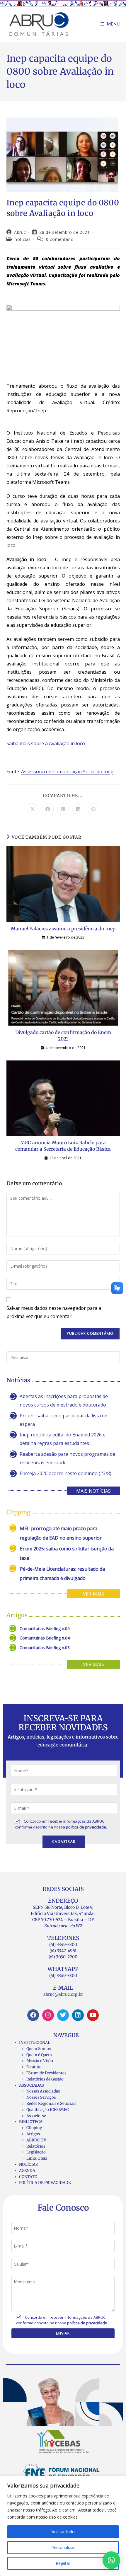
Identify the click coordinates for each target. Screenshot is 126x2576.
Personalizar (63, 2547)
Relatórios (36, 2146)
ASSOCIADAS (31, 2085)
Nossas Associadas (43, 2091)
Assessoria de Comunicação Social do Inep (67, 772)
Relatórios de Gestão (45, 2079)
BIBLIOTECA (31, 2122)
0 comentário (60, 239)
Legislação (36, 2152)
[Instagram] (48, 2015)
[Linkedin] (78, 2015)
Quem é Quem (39, 2055)
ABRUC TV (36, 2140)
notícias (23, 239)
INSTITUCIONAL (35, 2043)
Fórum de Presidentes (46, 2073)
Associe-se (36, 2116)
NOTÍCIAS (28, 2164)
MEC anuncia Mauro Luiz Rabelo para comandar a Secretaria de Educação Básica (63, 1146)
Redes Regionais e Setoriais (51, 2103)
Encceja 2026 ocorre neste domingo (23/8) (65, 1473)
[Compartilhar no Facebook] (48, 809)
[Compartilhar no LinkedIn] (78, 809)
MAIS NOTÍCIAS (93, 1491)
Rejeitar (63, 2563)
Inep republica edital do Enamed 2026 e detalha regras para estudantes (63, 1439)
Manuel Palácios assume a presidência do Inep (63, 929)
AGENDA (27, 2171)
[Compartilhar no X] (33, 809)
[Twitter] (63, 2015)
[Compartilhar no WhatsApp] (93, 809)
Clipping (34, 2128)
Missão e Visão (40, 2061)
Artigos (33, 2134)
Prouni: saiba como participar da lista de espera (63, 1420)
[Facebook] (33, 2015)
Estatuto (34, 2067)
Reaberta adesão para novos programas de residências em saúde (67, 1458)
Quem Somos (39, 2049)
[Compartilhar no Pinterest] (63, 809)
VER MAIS (93, 1594)
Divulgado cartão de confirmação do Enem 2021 (63, 1036)
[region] (63, 2526)
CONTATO (28, 2177)
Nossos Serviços (41, 2097)
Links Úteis (37, 2158)
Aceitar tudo (63, 2532)
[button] (111, 2560)
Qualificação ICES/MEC (48, 2110)
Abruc (20, 232)
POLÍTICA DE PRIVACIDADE (45, 2183)
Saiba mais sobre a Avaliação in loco (46, 743)
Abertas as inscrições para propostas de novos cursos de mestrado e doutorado (64, 1401)
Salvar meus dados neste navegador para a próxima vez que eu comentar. (54, 1312)
